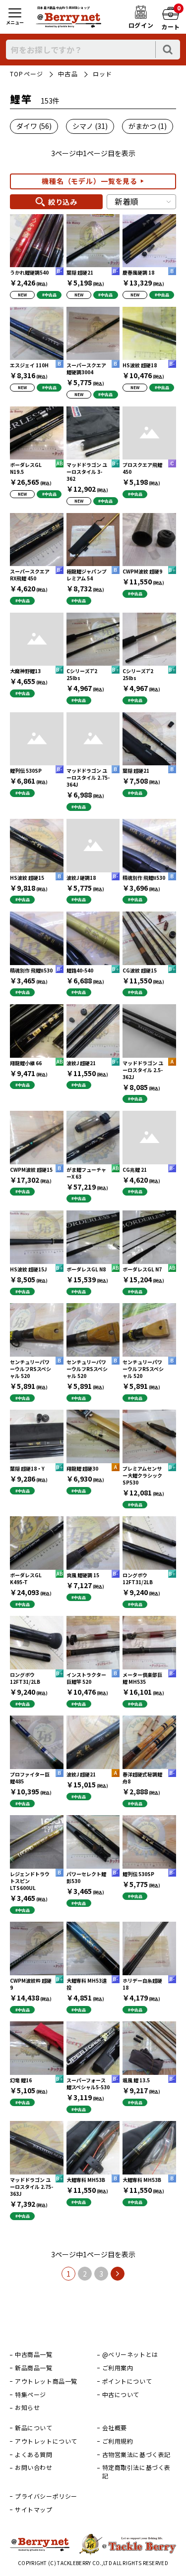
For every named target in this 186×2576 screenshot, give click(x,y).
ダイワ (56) (34, 126)
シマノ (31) (90, 126)
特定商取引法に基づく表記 (137, 2472)
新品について (34, 2428)
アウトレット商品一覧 (46, 2381)
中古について (121, 2395)
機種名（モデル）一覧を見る (90, 181)
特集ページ (31, 2395)
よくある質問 (34, 2455)
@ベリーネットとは (130, 2354)
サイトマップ (34, 2510)
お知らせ (27, 2407)
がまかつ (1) (148, 126)
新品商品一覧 (34, 2368)
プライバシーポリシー (46, 2496)
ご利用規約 (118, 2441)
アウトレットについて (46, 2441)
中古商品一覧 (34, 2354)
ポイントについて (127, 2381)
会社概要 (115, 2428)
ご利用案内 (118, 2368)
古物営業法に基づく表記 (137, 2455)
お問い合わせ (34, 2467)
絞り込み (63, 202)
